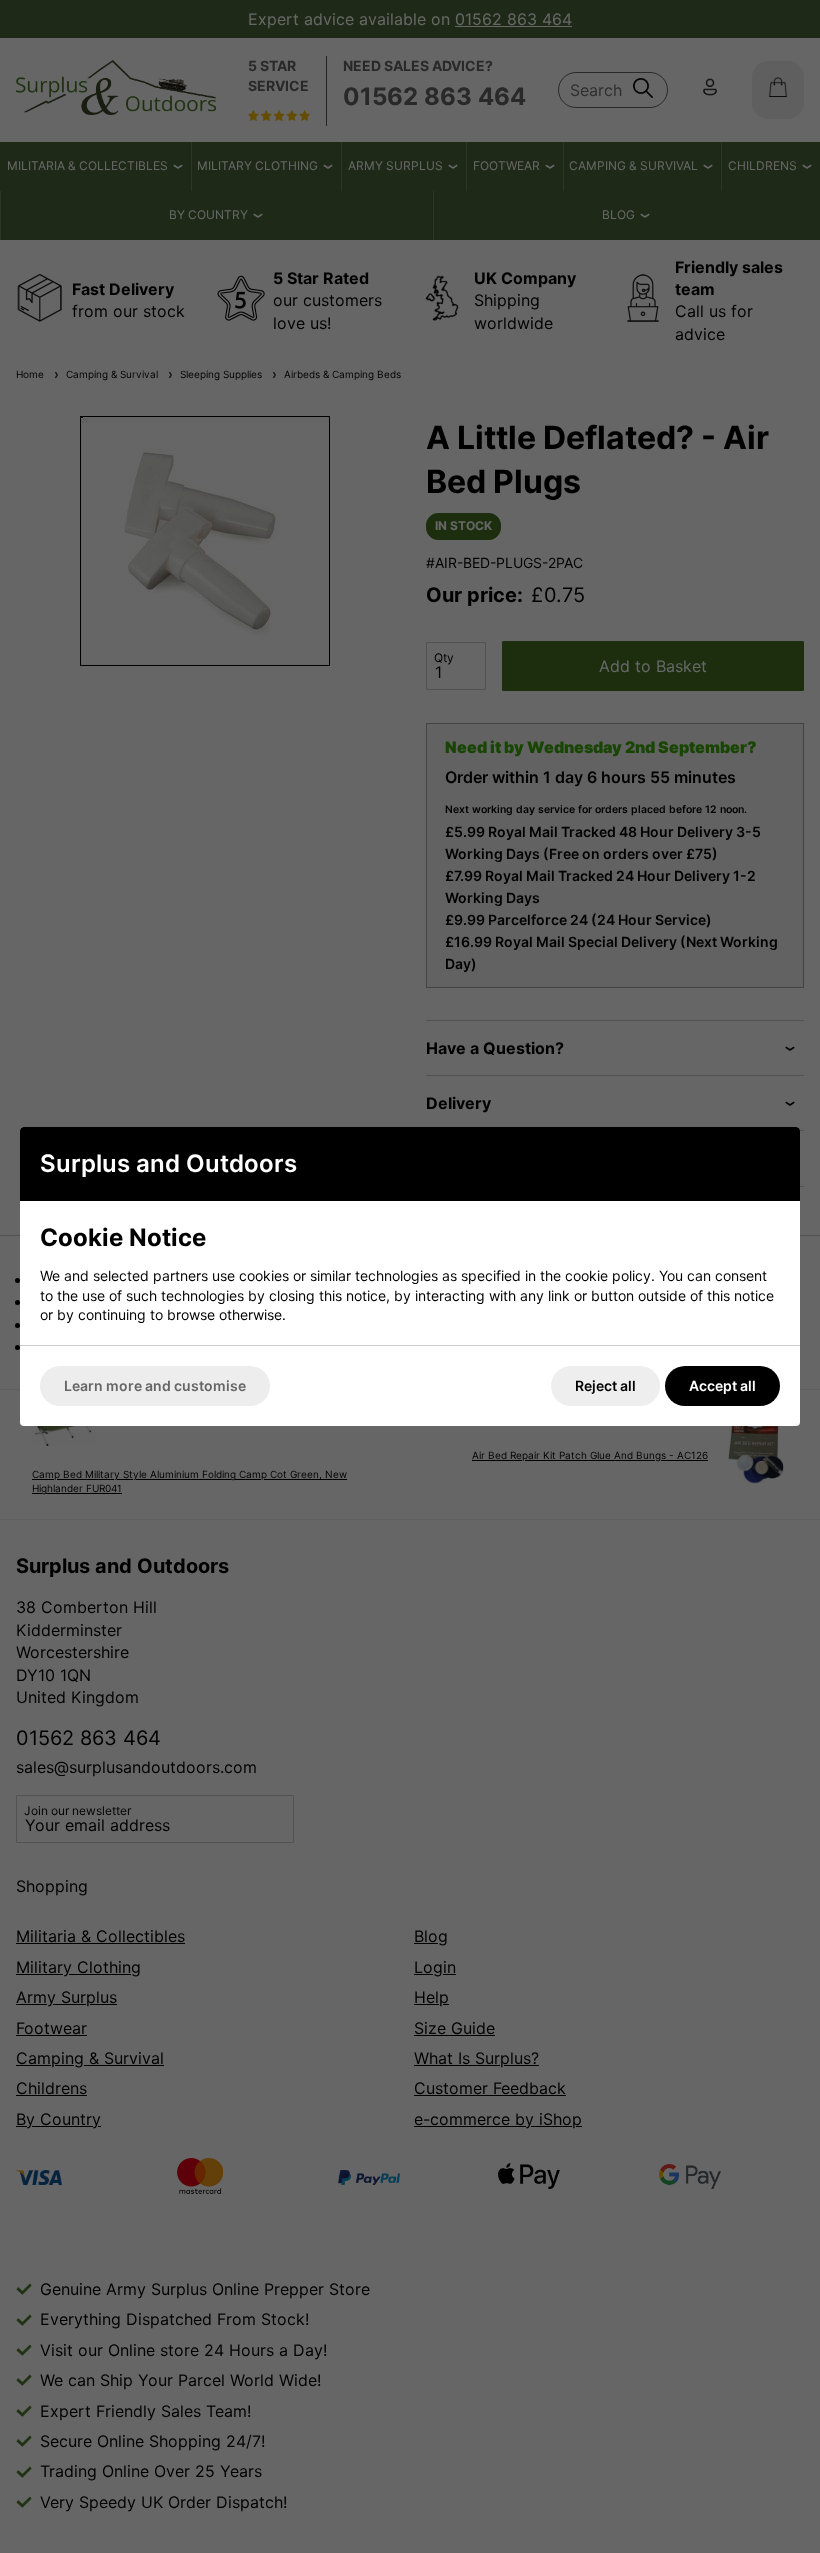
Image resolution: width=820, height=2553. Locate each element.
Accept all (722, 1385)
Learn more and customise (155, 1385)
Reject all (605, 1385)
